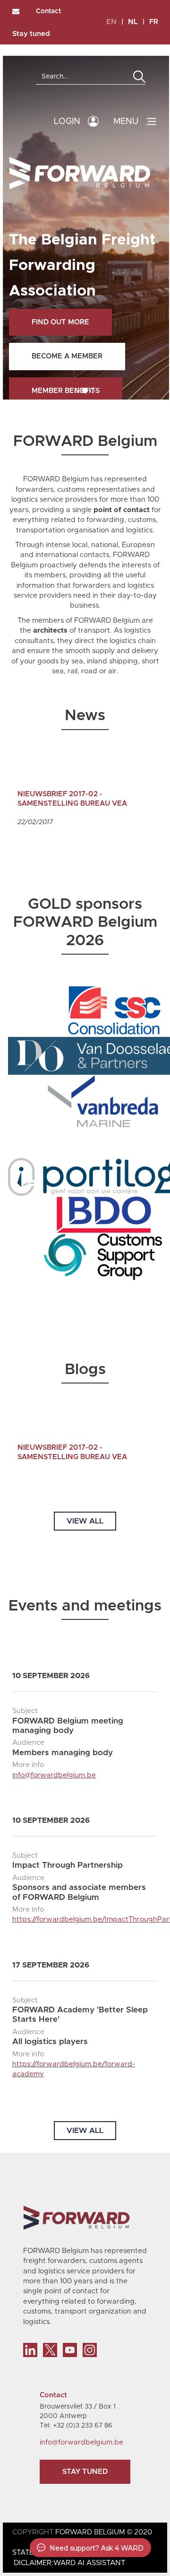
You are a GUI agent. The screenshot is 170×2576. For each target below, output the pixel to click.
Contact (48, 11)
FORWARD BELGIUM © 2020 (104, 2532)
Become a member (67, 356)
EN (111, 22)
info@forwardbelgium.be (54, 1775)
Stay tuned (31, 34)
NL (133, 22)
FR (154, 22)
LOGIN (67, 122)
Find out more (60, 322)
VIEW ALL (85, 1521)
